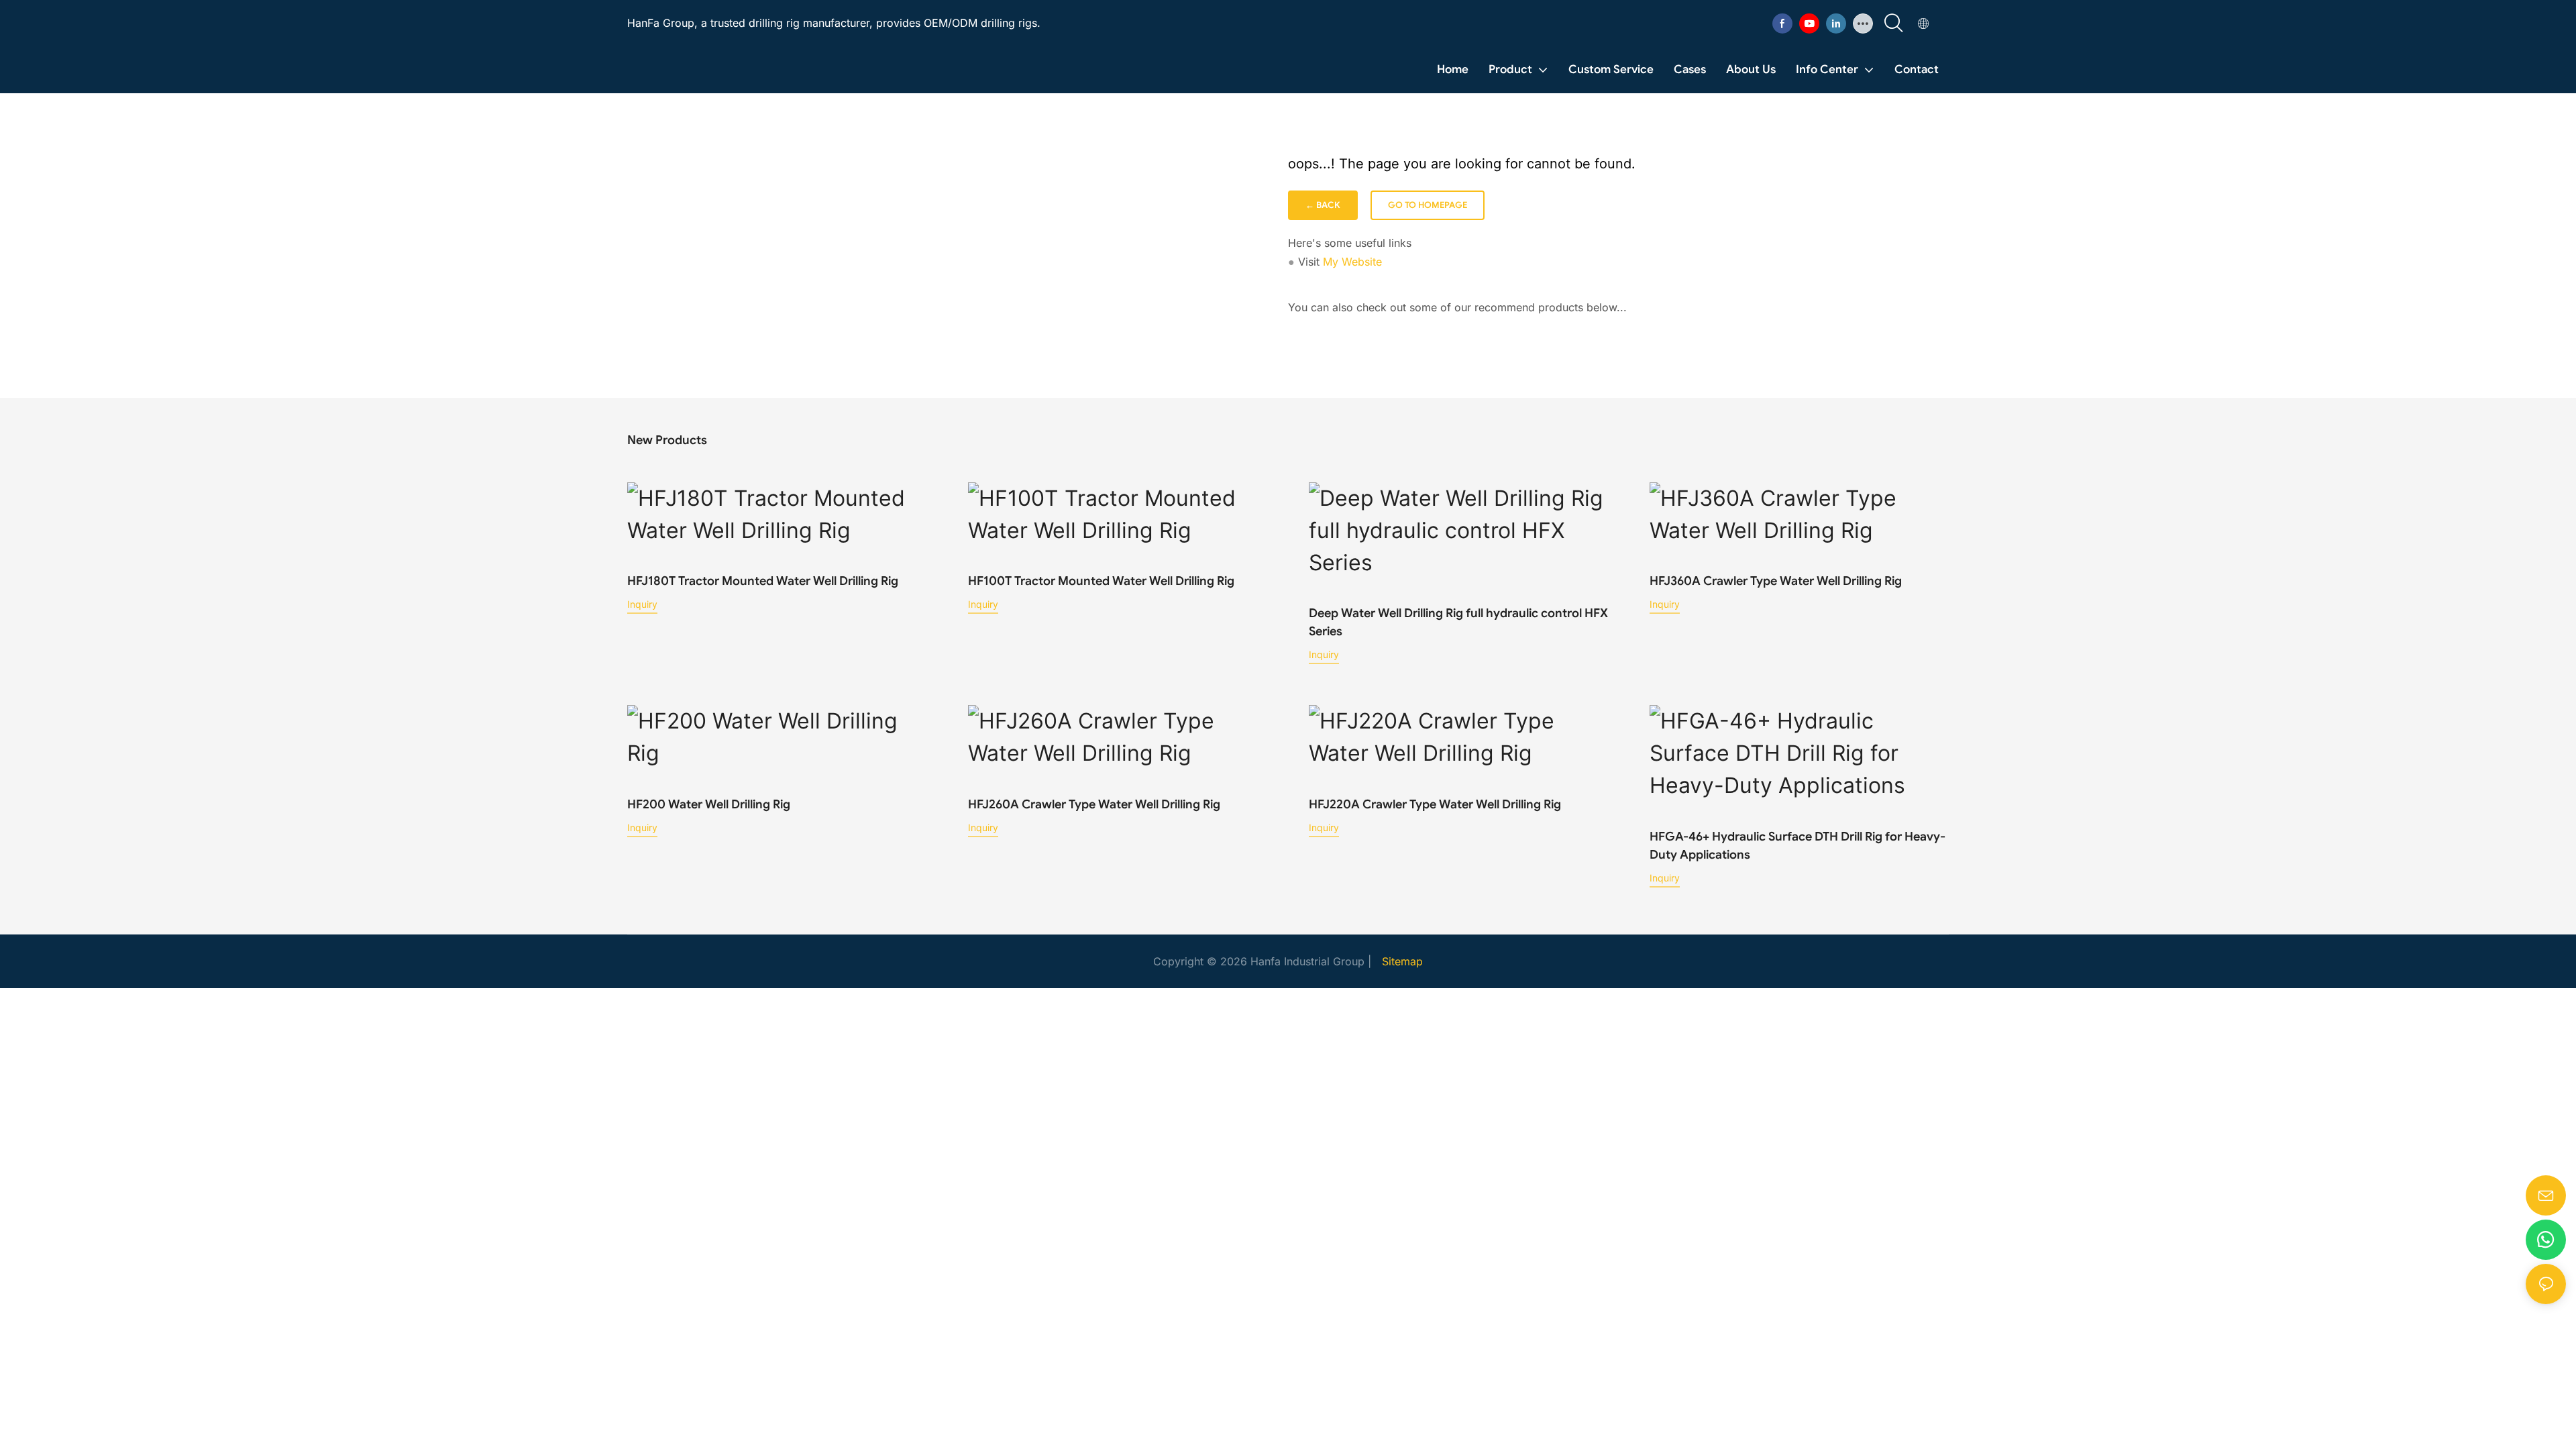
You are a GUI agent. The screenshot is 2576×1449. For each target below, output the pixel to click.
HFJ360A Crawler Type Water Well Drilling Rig (1776, 581)
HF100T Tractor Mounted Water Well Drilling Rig (1101, 581)
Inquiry (642, 604)
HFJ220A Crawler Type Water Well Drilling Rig (1435, 804)
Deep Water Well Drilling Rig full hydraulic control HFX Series (1458, 622)
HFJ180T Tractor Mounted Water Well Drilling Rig (763, 581)
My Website (1352, 262)
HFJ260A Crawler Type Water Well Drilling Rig (1094, 804)
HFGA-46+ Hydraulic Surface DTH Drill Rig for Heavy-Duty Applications (1797, 846)
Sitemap (1402, 961)
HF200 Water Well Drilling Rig (709, 804)
